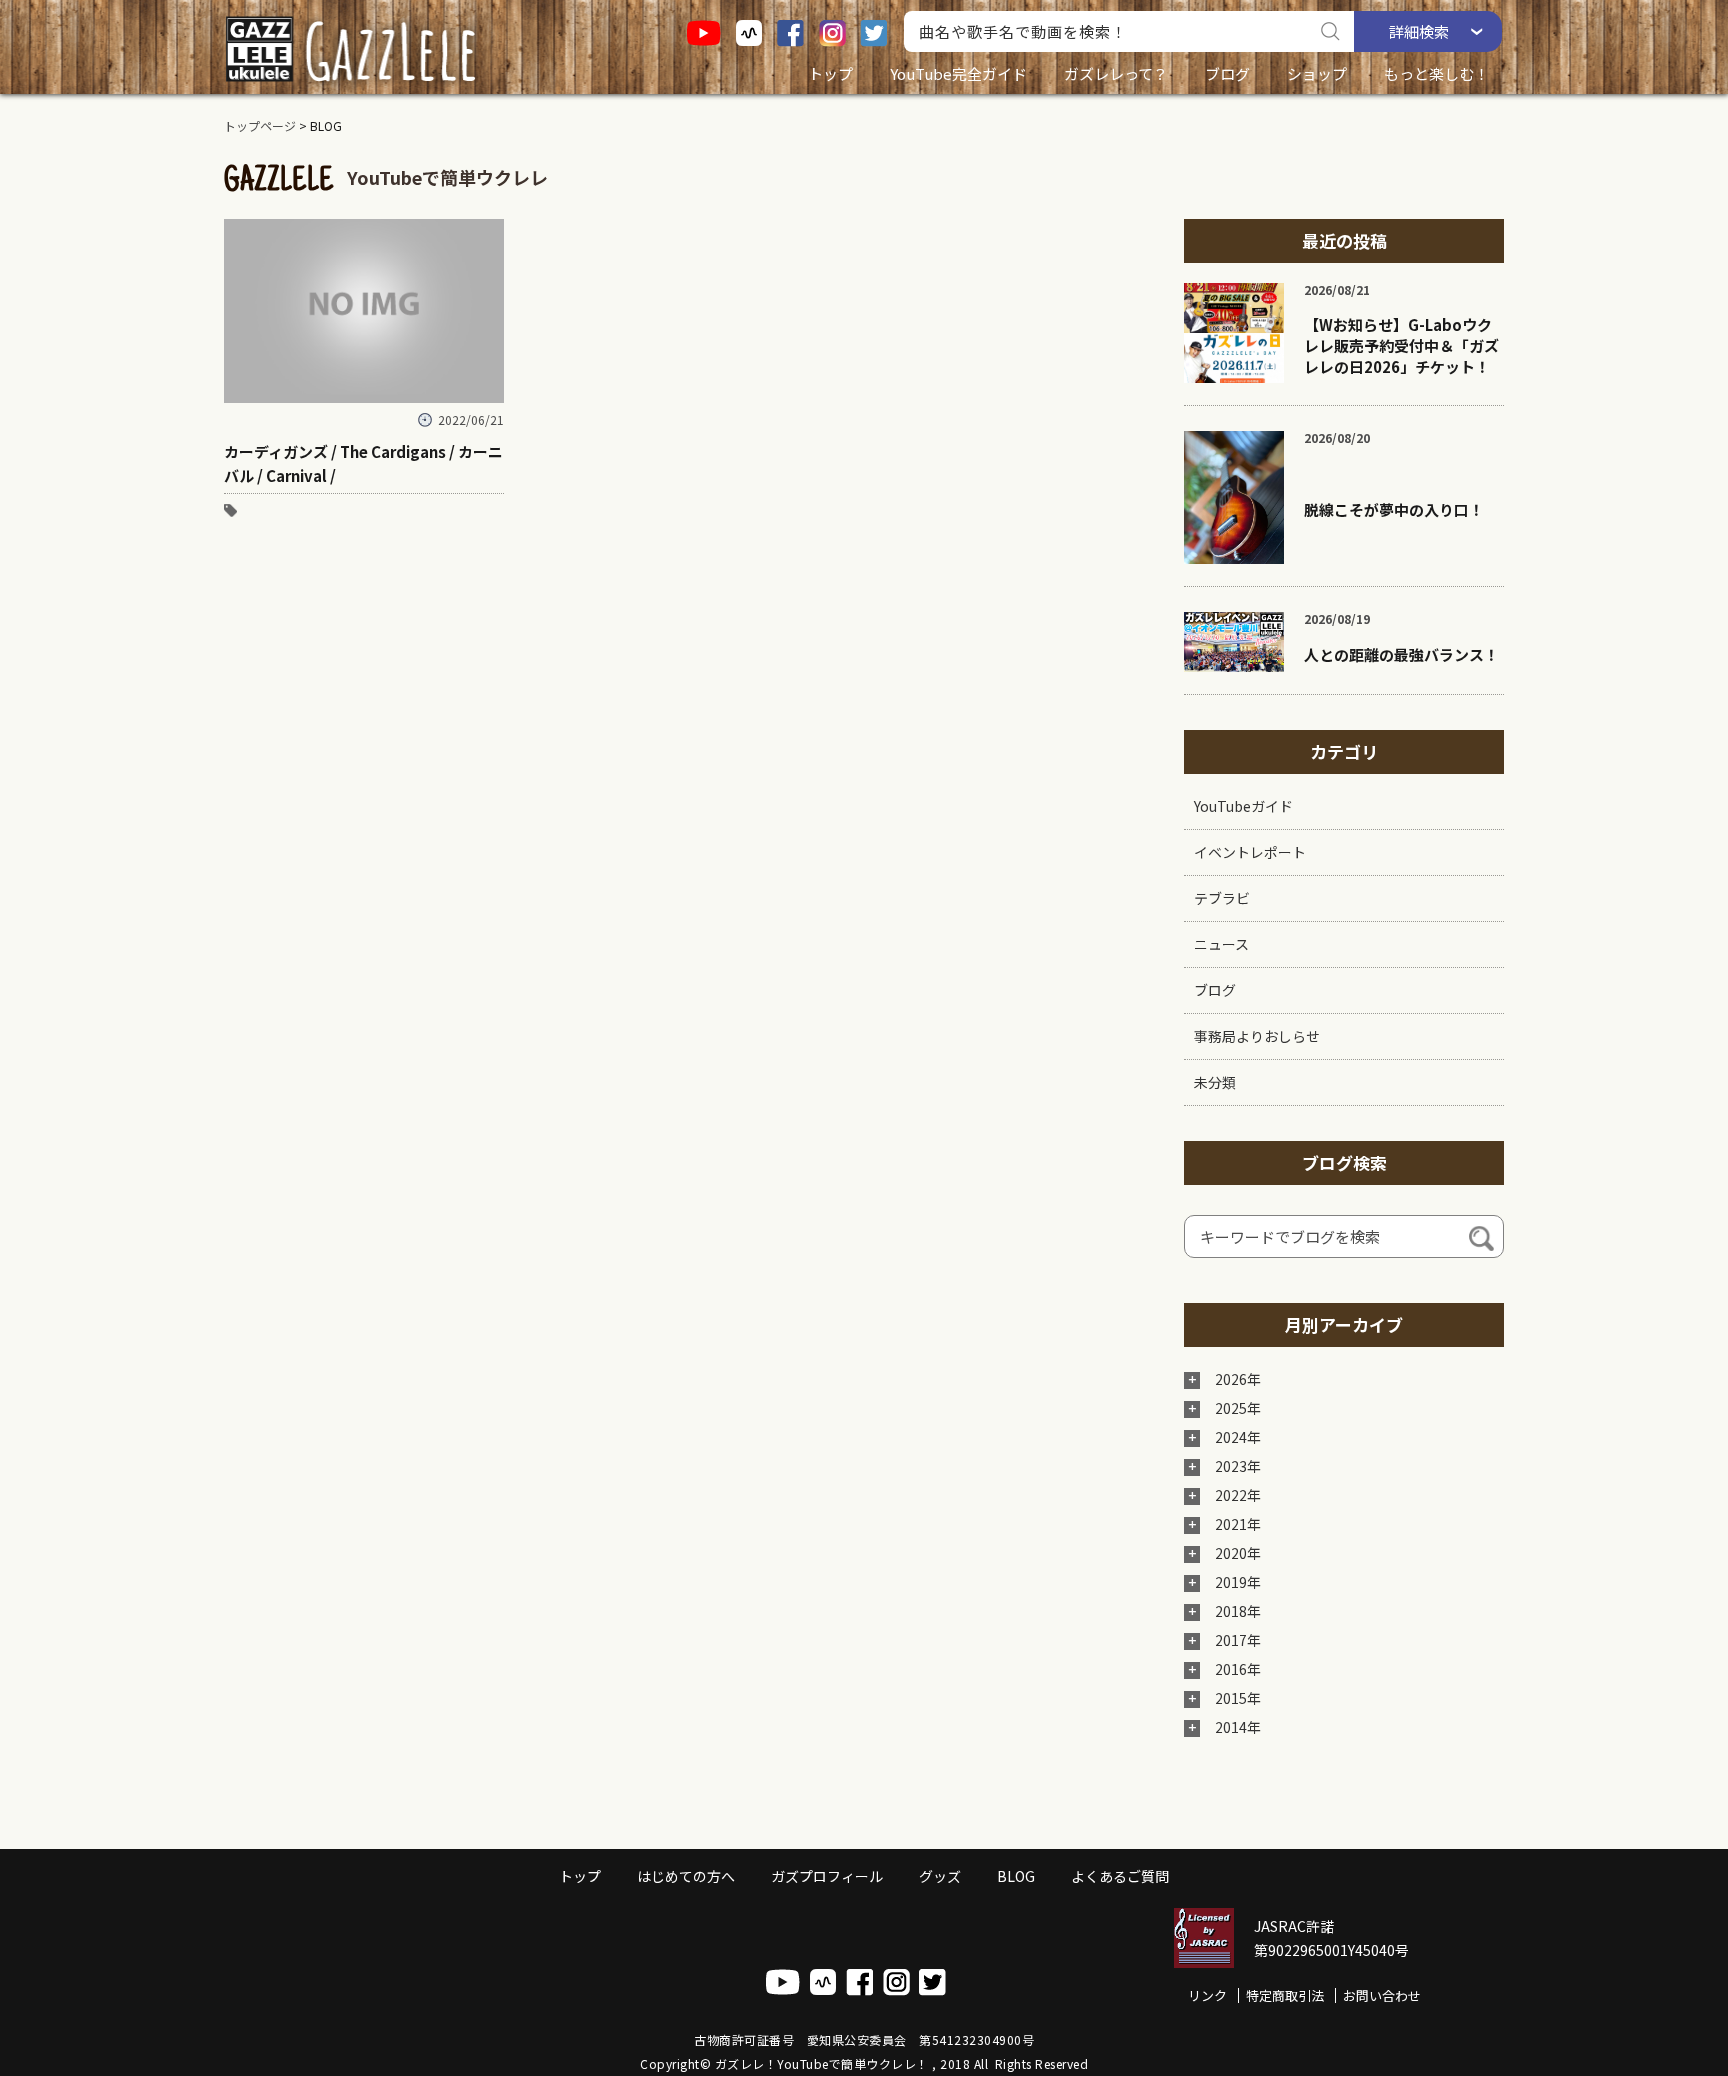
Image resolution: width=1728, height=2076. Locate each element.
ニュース (1221, 944)
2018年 (1238, 1611)
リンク (1207, 1995)
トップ (830, 73)
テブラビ (1222, 898)
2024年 (1238, 1437)
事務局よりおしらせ (1257, 1036)
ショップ (1317, 73)
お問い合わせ (1382, 1995)
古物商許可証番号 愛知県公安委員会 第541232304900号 (864, 2039)
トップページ (260, 125)
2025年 (1238, 1408)
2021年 (1238, 1524)
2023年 (1238, 1466)
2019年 (1238, 1582)
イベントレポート (1250, 852)
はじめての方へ (686, 1876)
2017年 (1238, 1640)
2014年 (1238, 1727)
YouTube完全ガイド (958, 73)
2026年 (1238, 1379)
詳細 (1419, 31)
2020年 (1238, 1553)
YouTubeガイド (1243, 806)
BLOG (1016, 1876)
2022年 (1238, 1495)
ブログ (1227, 73)
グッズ (940, 1876)
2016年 (1238, 1669)
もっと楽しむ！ (1436, 73)
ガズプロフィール (827, 1876)
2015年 (1238, 1698)
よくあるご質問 (1120, 1876)
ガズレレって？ (1116, 73)
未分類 (1215, 1082)
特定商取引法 (1285, 1995)
